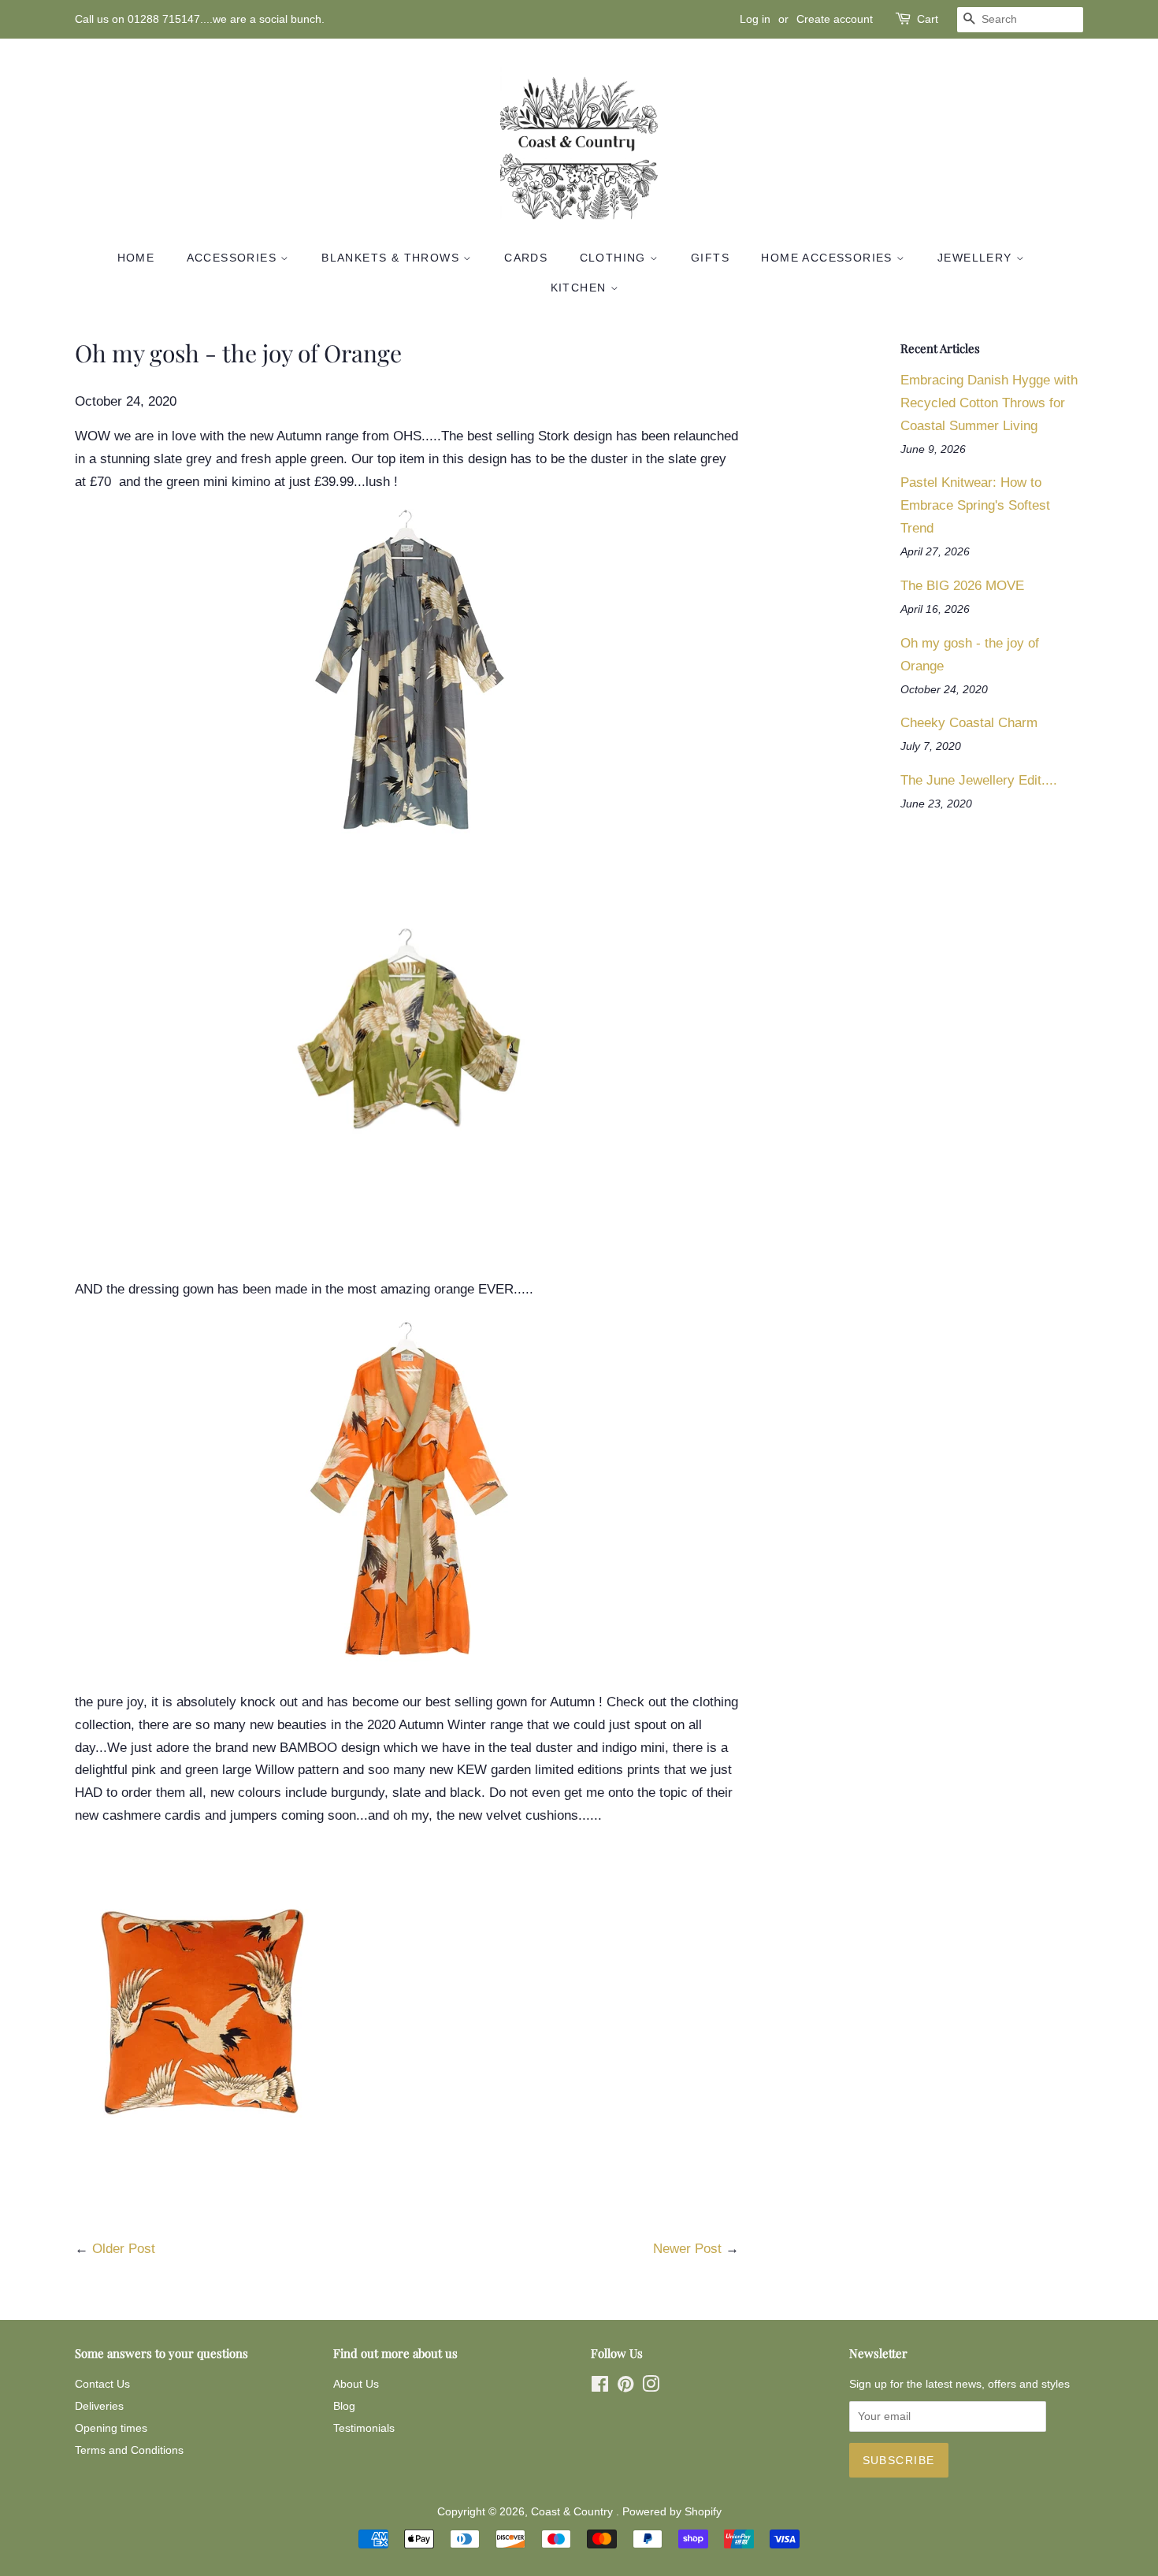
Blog (344, 2406)
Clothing (615, 258)
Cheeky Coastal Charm (969, 723)
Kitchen (581, 288)
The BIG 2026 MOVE (962, 586)
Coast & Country (573, 2511)
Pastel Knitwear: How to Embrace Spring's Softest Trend (975, 505)
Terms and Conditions (129, 2450)
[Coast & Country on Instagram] (651, 2387)
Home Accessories (829, 258)
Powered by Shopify (672, 2511)
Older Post (124, 2249)
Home (136, 258)
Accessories (234, 258)
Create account (835, 19)
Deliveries (99, 2406)
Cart (928, 19)
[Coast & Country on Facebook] (600, 2387)
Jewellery (977, 258)
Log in (755, 19)
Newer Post (687, 2249)
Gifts (710, 258)
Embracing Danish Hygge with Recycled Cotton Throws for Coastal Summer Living (989, 403)
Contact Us (102, 2384)
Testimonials (364, 2428)
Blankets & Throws (392, 258)
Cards (526, 258)
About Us (356, 2384)
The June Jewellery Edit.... (979, 780)
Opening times (111, 2428)
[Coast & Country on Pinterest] (625, 2387)
